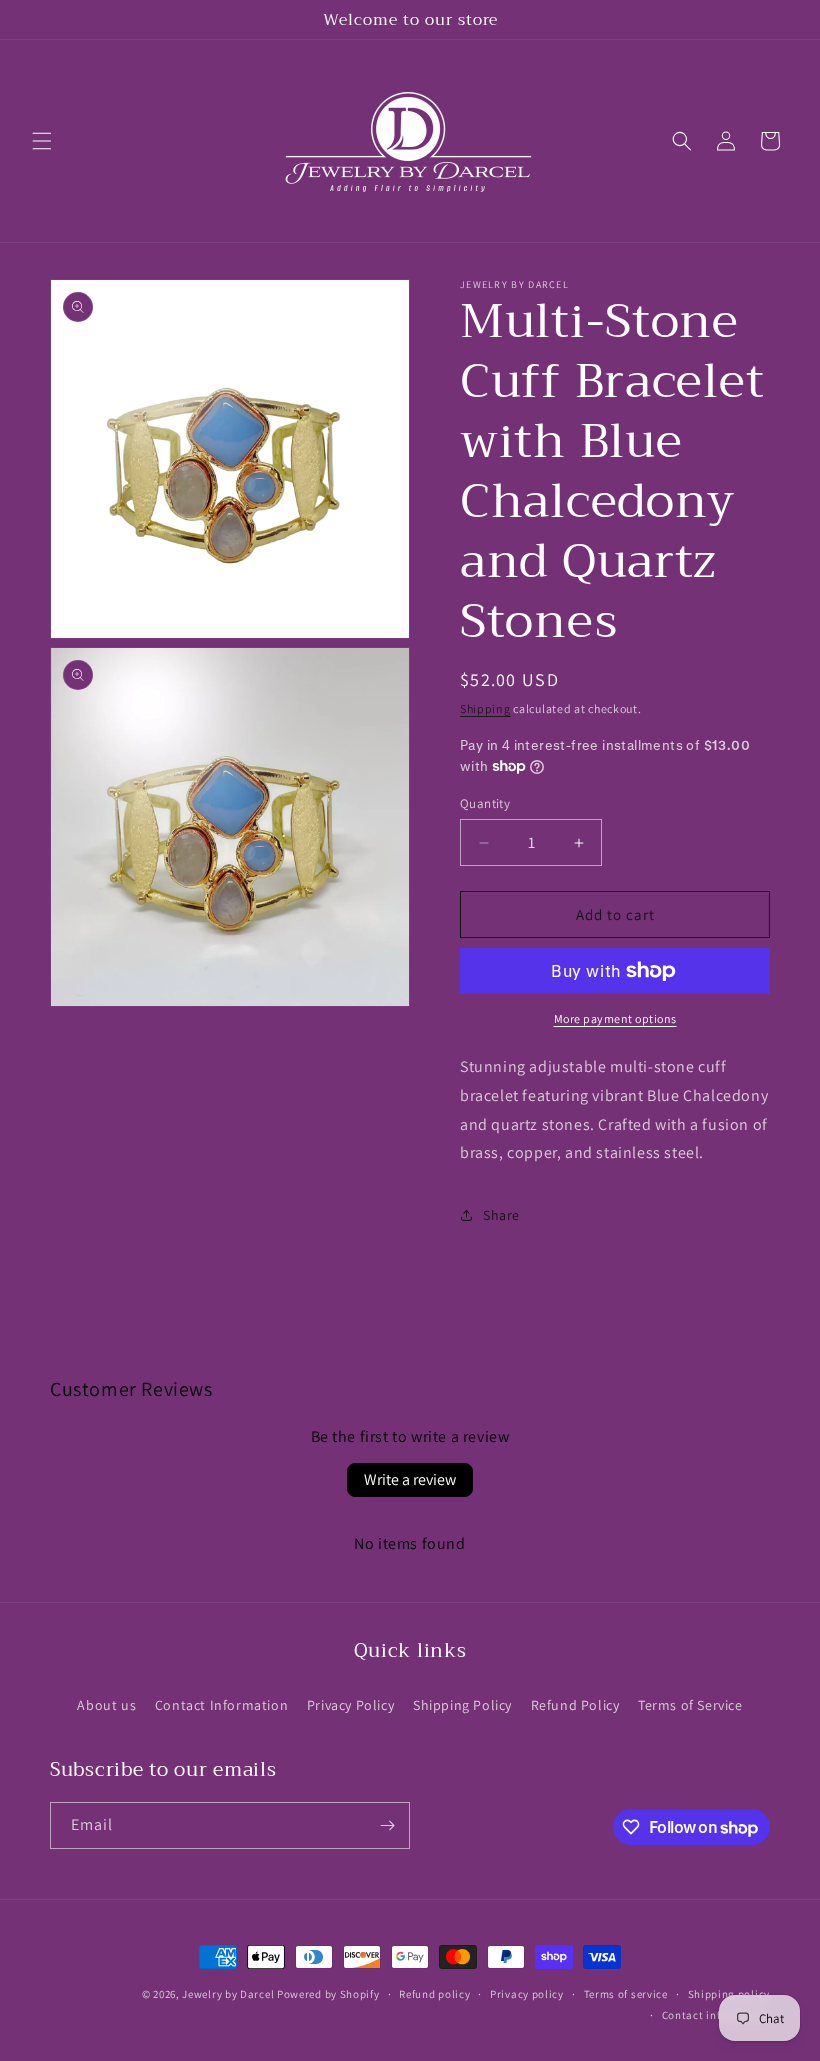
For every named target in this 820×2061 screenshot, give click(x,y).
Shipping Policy (462, 1705)
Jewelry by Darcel (228, 1994)
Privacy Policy (350, 1705)
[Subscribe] (387, 1825)
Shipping (485, 708)
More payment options (615, 1018)
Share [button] (501, 1215)
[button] (42, 141)
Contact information (716, 2015)
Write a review (410, 1479)
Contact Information (221, 1705)
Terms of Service (690, 1705)
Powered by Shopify (328, 1994)
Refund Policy (575, 1705)
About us (106, 1705)
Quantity (485, 803)
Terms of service (626, 1994)
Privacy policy (527, 1994)
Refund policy (434, 1994)
